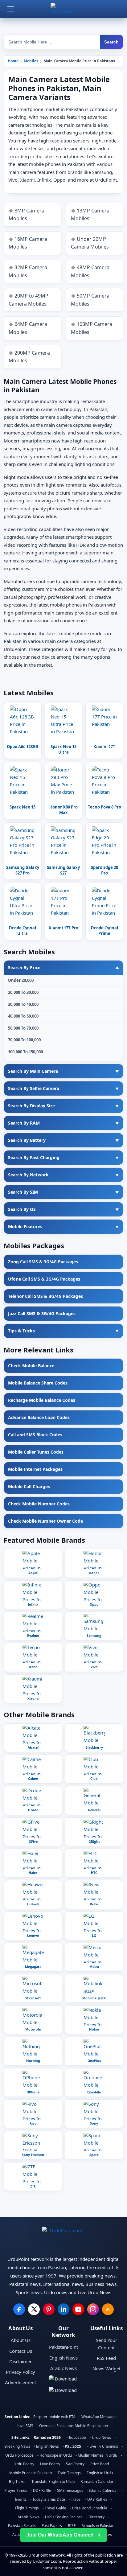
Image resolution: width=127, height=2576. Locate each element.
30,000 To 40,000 (23, 1004)
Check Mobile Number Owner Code (45, 1521)
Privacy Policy (20, 2372)
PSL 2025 (73, 2446)
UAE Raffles (97, 2499)
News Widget (107, 2368)
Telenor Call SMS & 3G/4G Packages (45, 1296)
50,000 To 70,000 (23, 1028)
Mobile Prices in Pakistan (31, 2473)
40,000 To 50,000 (23, 1016)
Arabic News (63, 2368)
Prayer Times (16, 2490)
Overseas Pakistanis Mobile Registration (74, 2426)
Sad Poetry (75, 2464)
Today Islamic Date (49, 2499)
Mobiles (31, 61)
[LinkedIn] (63, 2309)
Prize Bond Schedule (90, 2508)
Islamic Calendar (104, 2490)
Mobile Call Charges (29, 1486)
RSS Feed (106, 2358)
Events (21, 2499)
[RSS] (108, 2309)
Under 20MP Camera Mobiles (90, 243)
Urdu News (101, 2437)
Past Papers (52, 2526)
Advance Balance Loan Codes (39, 1417)
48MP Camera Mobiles (90, 271)
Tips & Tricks (21, 1331)
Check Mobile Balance (31, 1366)
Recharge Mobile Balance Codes (42, 1400)
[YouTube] (78, 2309)
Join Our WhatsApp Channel (60, 2535)
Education (78, 2437)
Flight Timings (27, 2508)
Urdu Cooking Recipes (64, 2517)
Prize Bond (100, 2464)
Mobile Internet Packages (35, 1469)
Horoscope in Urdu (56, 2455)
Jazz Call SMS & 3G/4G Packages (42, 1313)
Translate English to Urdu (53, 2481)
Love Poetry (50, 2464)
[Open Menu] (10, 9)
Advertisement (20, 2382)
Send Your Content (107, 2344)
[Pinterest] (49, 2309)
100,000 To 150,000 (25, 1052)
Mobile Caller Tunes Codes (36, 1452)
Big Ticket (17, 2481)
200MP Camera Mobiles (29, 357)
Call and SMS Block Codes (35, 1435)
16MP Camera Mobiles (28, 243)
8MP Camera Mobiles (27, 215)
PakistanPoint (63, 2347)
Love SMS (25, 2426)
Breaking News (17, 2446)
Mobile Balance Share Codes (38, 1383)
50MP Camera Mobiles (90, 300)
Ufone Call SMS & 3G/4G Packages (44, 1279)
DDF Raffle (42, 2490)
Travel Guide (55, 2508)
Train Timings (69, 2473)
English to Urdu (100, 2473)
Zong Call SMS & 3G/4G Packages (43, 1262)
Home (13, 61)
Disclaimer (20, 2361)
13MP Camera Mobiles (90, 215)
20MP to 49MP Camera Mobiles (29, 300)
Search (111, 42)
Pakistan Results (22, 2526)
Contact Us (21, 2351)
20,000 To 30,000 (23, 992)
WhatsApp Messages (99, 2417)
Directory (96, 2517)
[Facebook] (19, 2309)
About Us (21, 2340)
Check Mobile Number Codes (39, 1504)
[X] (34, 2309)
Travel (76, 2499)
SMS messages (70, 2490)
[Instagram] (93, 2309)
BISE (72, 2526)
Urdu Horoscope (19, 2455)
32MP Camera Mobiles (28, 271)
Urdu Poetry (24, 2464)
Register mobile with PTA (54, 2417)
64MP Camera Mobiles (28, 328)
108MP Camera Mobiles (92, 328)
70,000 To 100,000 (24, 1040)
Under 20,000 (21, 980)
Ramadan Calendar (97, 2481)
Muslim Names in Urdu (97, 2455)
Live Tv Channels (104, 2446)
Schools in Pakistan (98, 2526)
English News (63, 2358)
